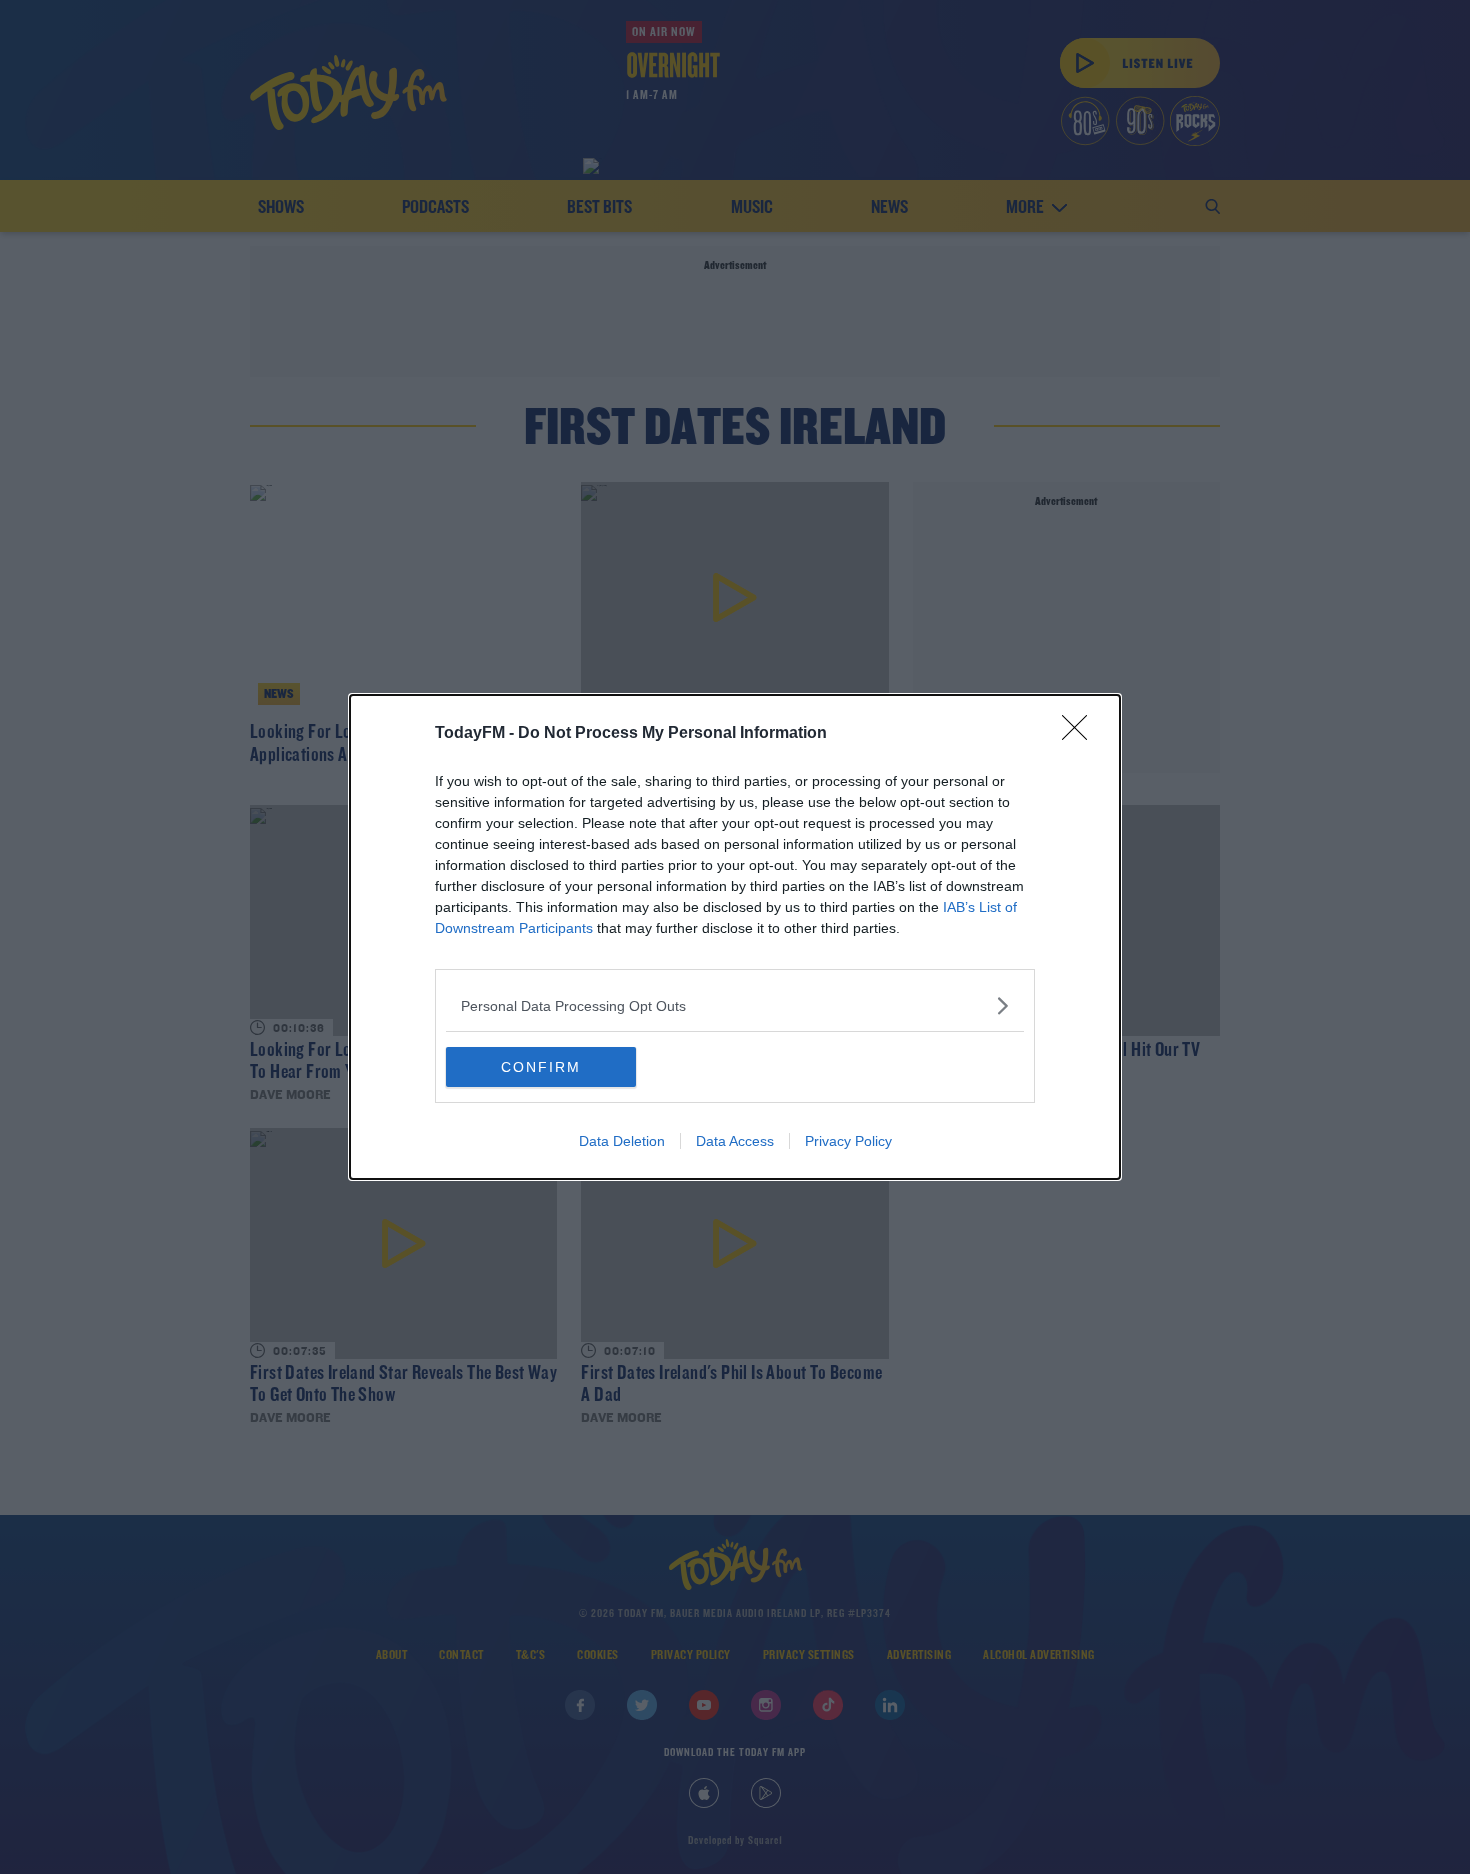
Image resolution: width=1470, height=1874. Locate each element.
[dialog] (735, 937)
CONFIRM (541, 1067)
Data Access (735, 1141)
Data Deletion (622, 1141)
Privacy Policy (848, 1141)
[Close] (1081, 734)
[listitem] (735, 1005)
